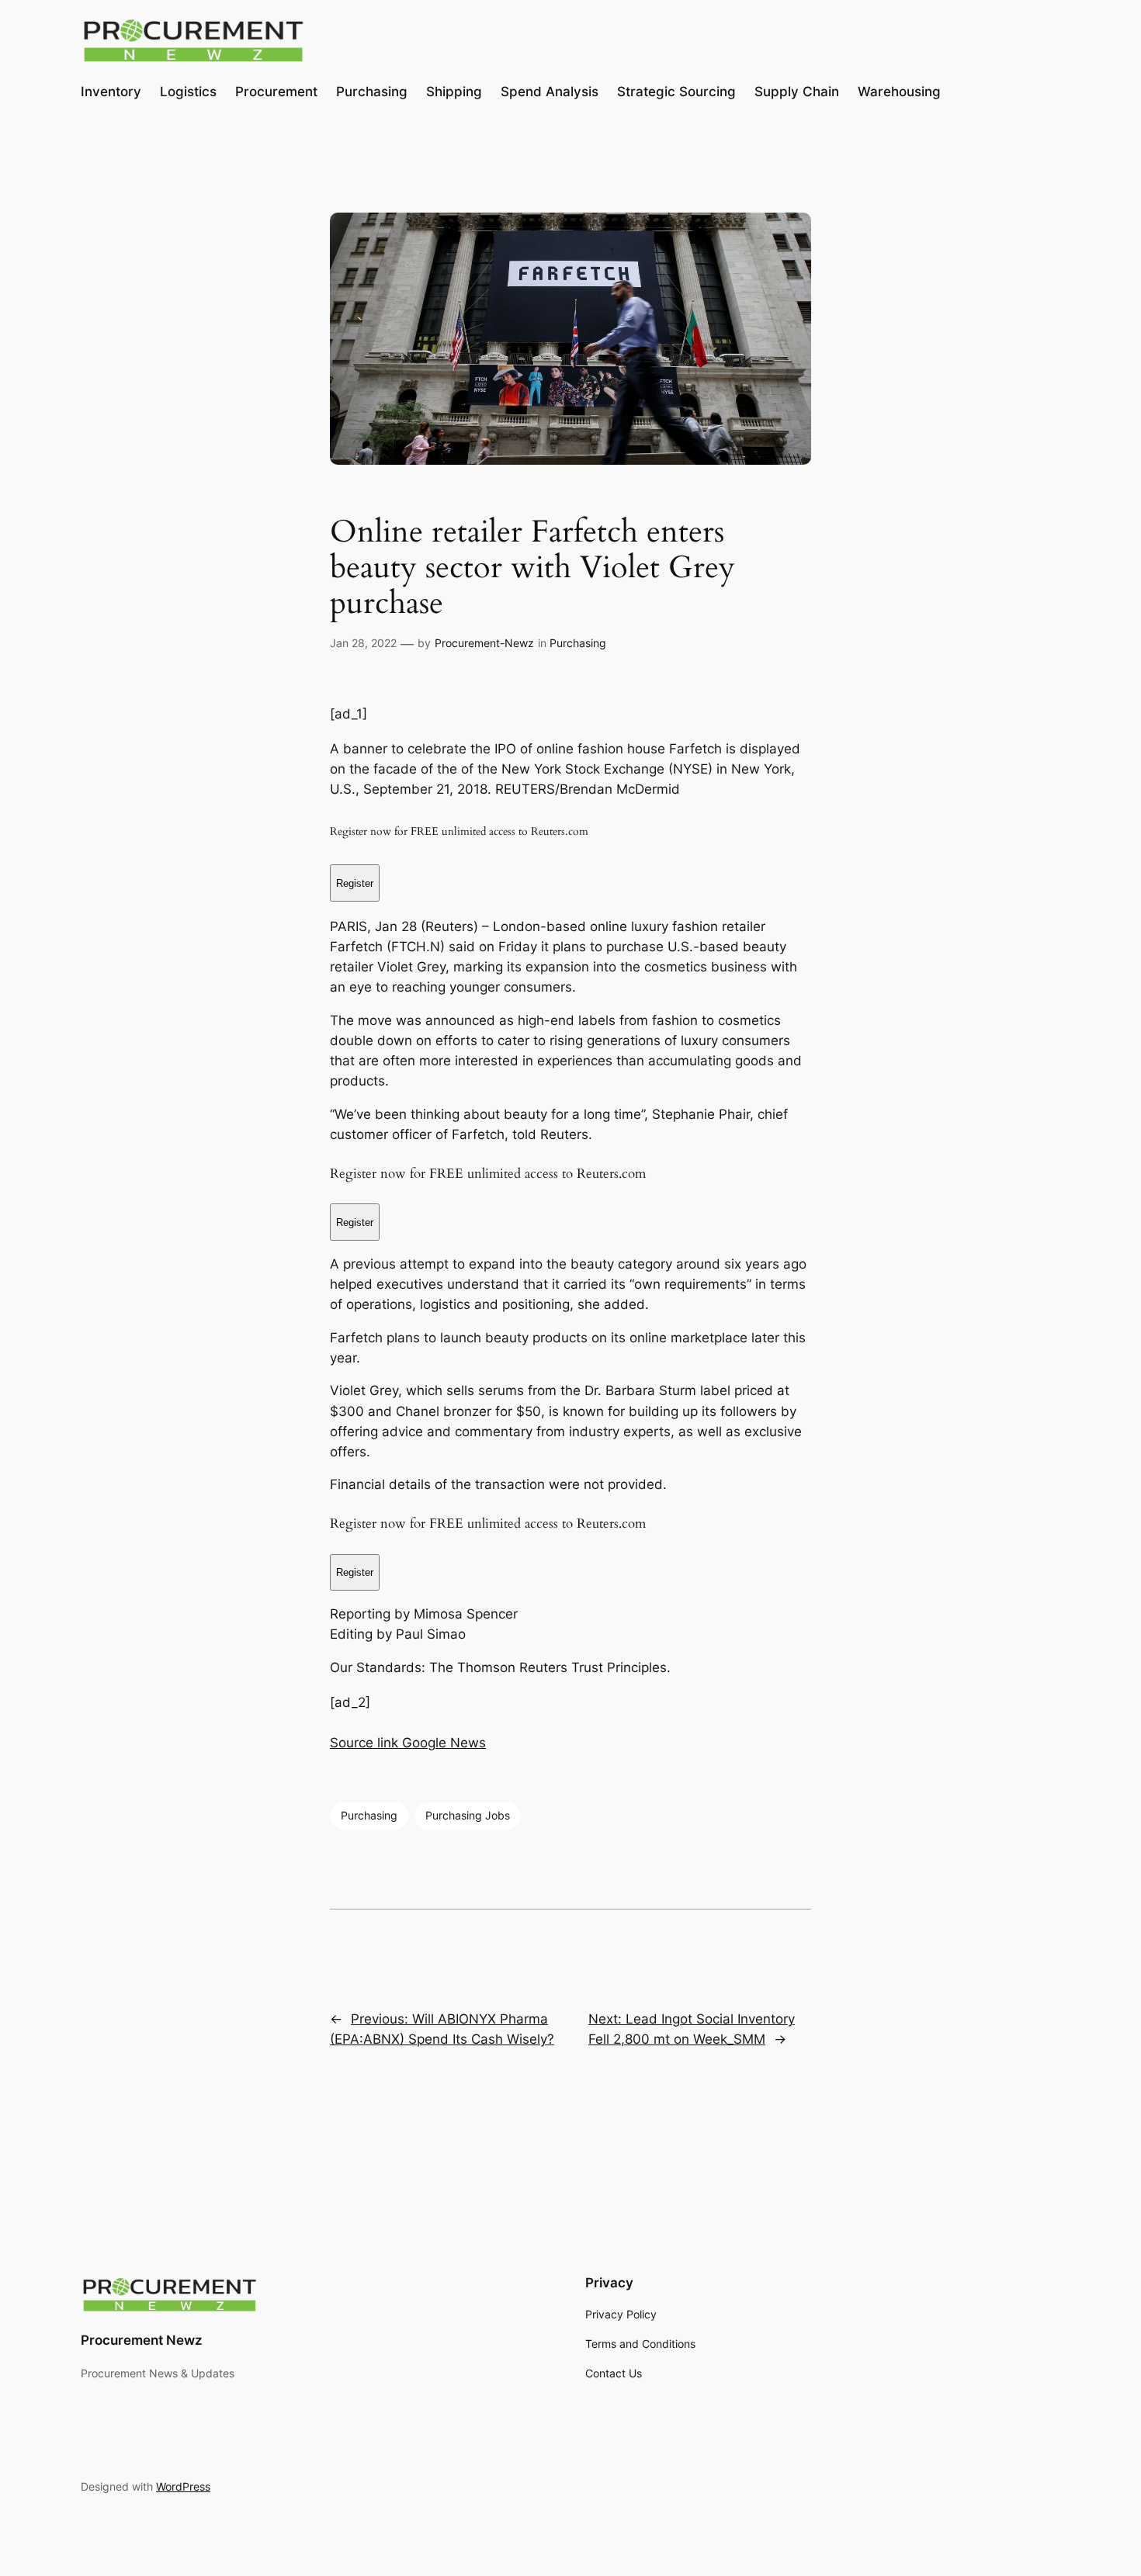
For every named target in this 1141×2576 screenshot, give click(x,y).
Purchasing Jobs (468, 1815)
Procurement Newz (142, 2340)
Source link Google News (408, 1743)
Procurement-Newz (484, 643)
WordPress (183, 2486)
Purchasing (578, 643)
